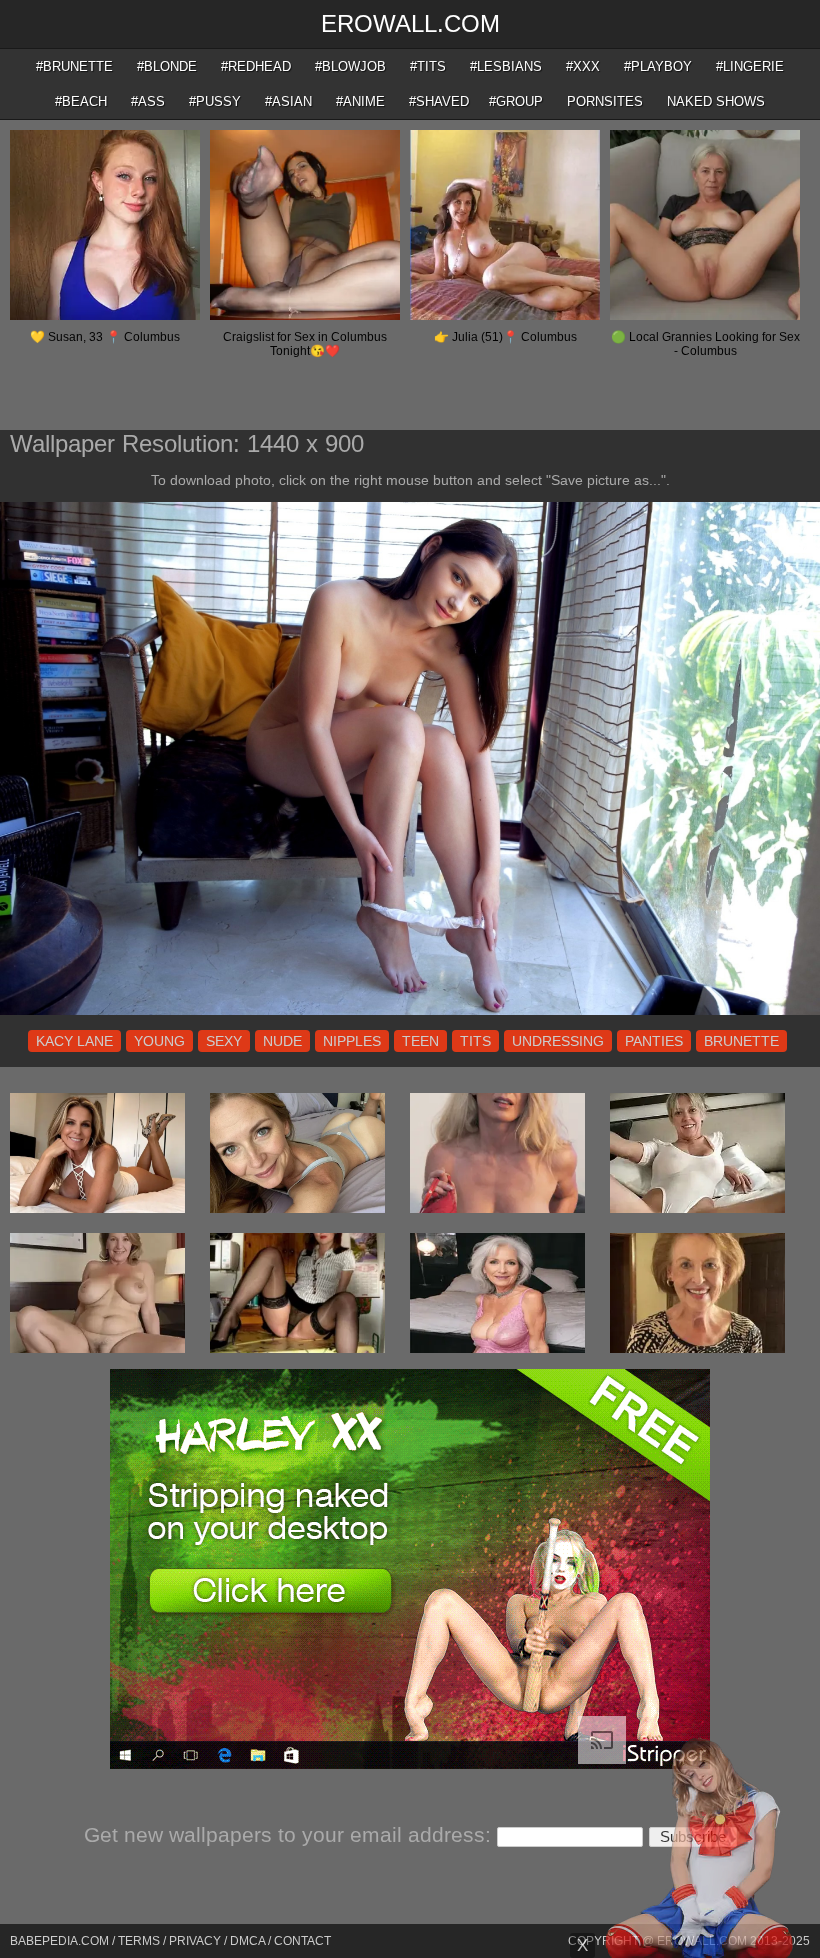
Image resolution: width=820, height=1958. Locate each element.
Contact (302, 1941)
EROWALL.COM (410, 23)
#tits (428, 66)
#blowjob (350, 66)
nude (282, 1041)
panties (654, 1041)
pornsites (605, 101)
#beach (81, 101)
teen (420, 1041)
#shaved (439, 101)
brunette (741, 1041)
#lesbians (506, 66)
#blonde (167, 66)
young (159, 1041)
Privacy (195, 1941)
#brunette (74, 66)
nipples (352, 1041)
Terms (139, 1941)
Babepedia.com (59, 1941)
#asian (288, 101)
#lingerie (750, 66)
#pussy (215, 101)
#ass (148, 101)
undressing (558, 1041)
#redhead (256, 66)
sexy (224, 1041)
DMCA (247, 1941)
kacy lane (74, 1041)
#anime (360, 101)
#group (516, 101)
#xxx (583, 66)
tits (475, 1041)
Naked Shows (716, 101)
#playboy (658, 66)
